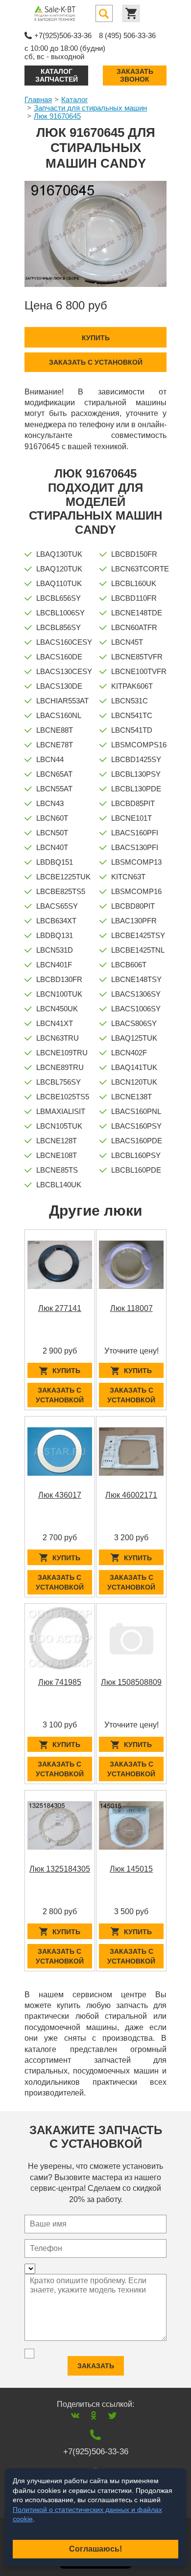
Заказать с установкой (96, 362)
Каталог (74, 99)
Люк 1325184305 (60, 1869)
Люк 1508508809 (131, 1682)
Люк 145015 (131, 1869)
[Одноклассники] (94, 2415)
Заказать (96, 2366)
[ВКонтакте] (75, 2415)
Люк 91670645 (57, 116)
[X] (112, 2415)
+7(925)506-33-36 (63, 35)
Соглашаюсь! (95, 2549)
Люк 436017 (60, 1495)
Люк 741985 (60, 1682)
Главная (38, 99)
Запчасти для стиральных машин (90, 108)
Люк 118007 (131, 1308)
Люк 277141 (60, 1308)
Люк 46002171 (131, 1495)
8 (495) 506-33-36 (127, 35)
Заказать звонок (135, 75)
